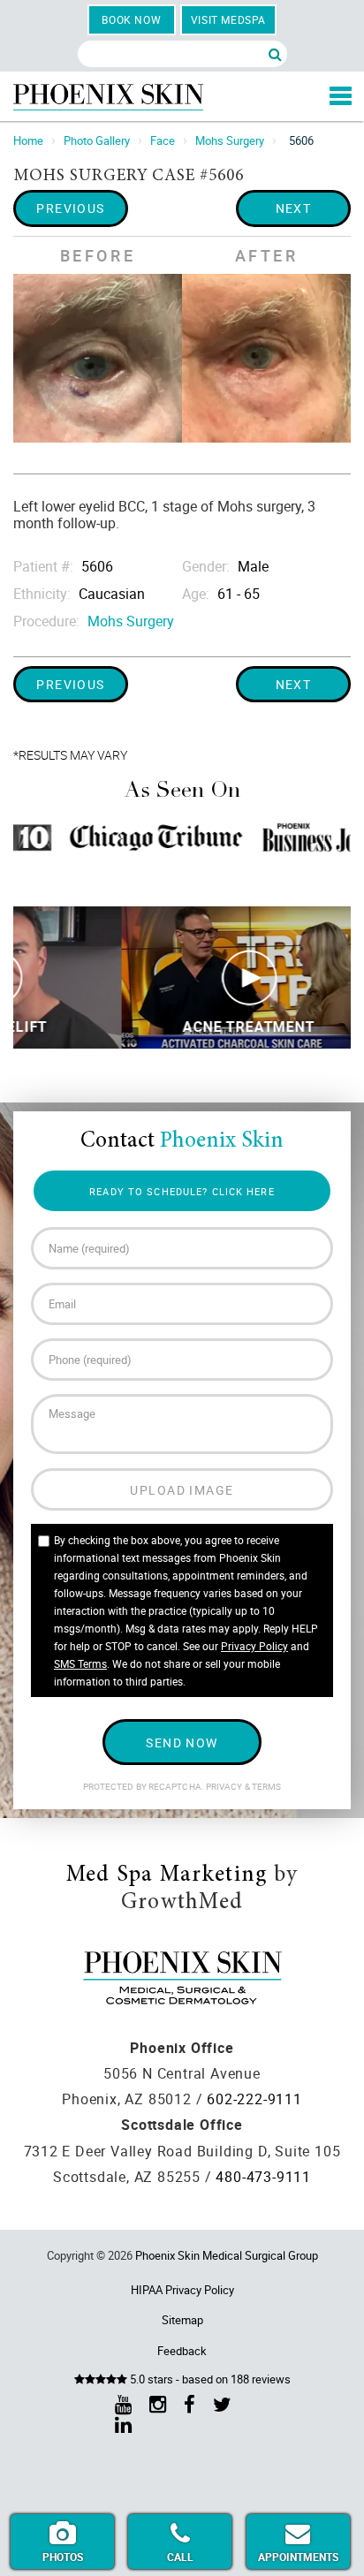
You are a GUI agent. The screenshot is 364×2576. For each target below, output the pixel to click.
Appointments (298, 2557)
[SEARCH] (275, 54)
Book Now (131, 19)
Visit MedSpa (228, 19)
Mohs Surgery (230, 140)
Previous (71, 208)
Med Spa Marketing (167, 1875)
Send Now (182, 1743)
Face (163, 140)
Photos (63, 2557)
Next (294, 208)
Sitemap (182, 2320)
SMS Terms (80, 1663)
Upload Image (182, 1490)
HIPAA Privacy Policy (182, 2290)
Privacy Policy (254, 1646)
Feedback (182, 2351)
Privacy (225, 1787)
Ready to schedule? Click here (182, 1191)
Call (180, 2557)
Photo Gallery (97, 140)
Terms (266, 1787)
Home (28, 140)
